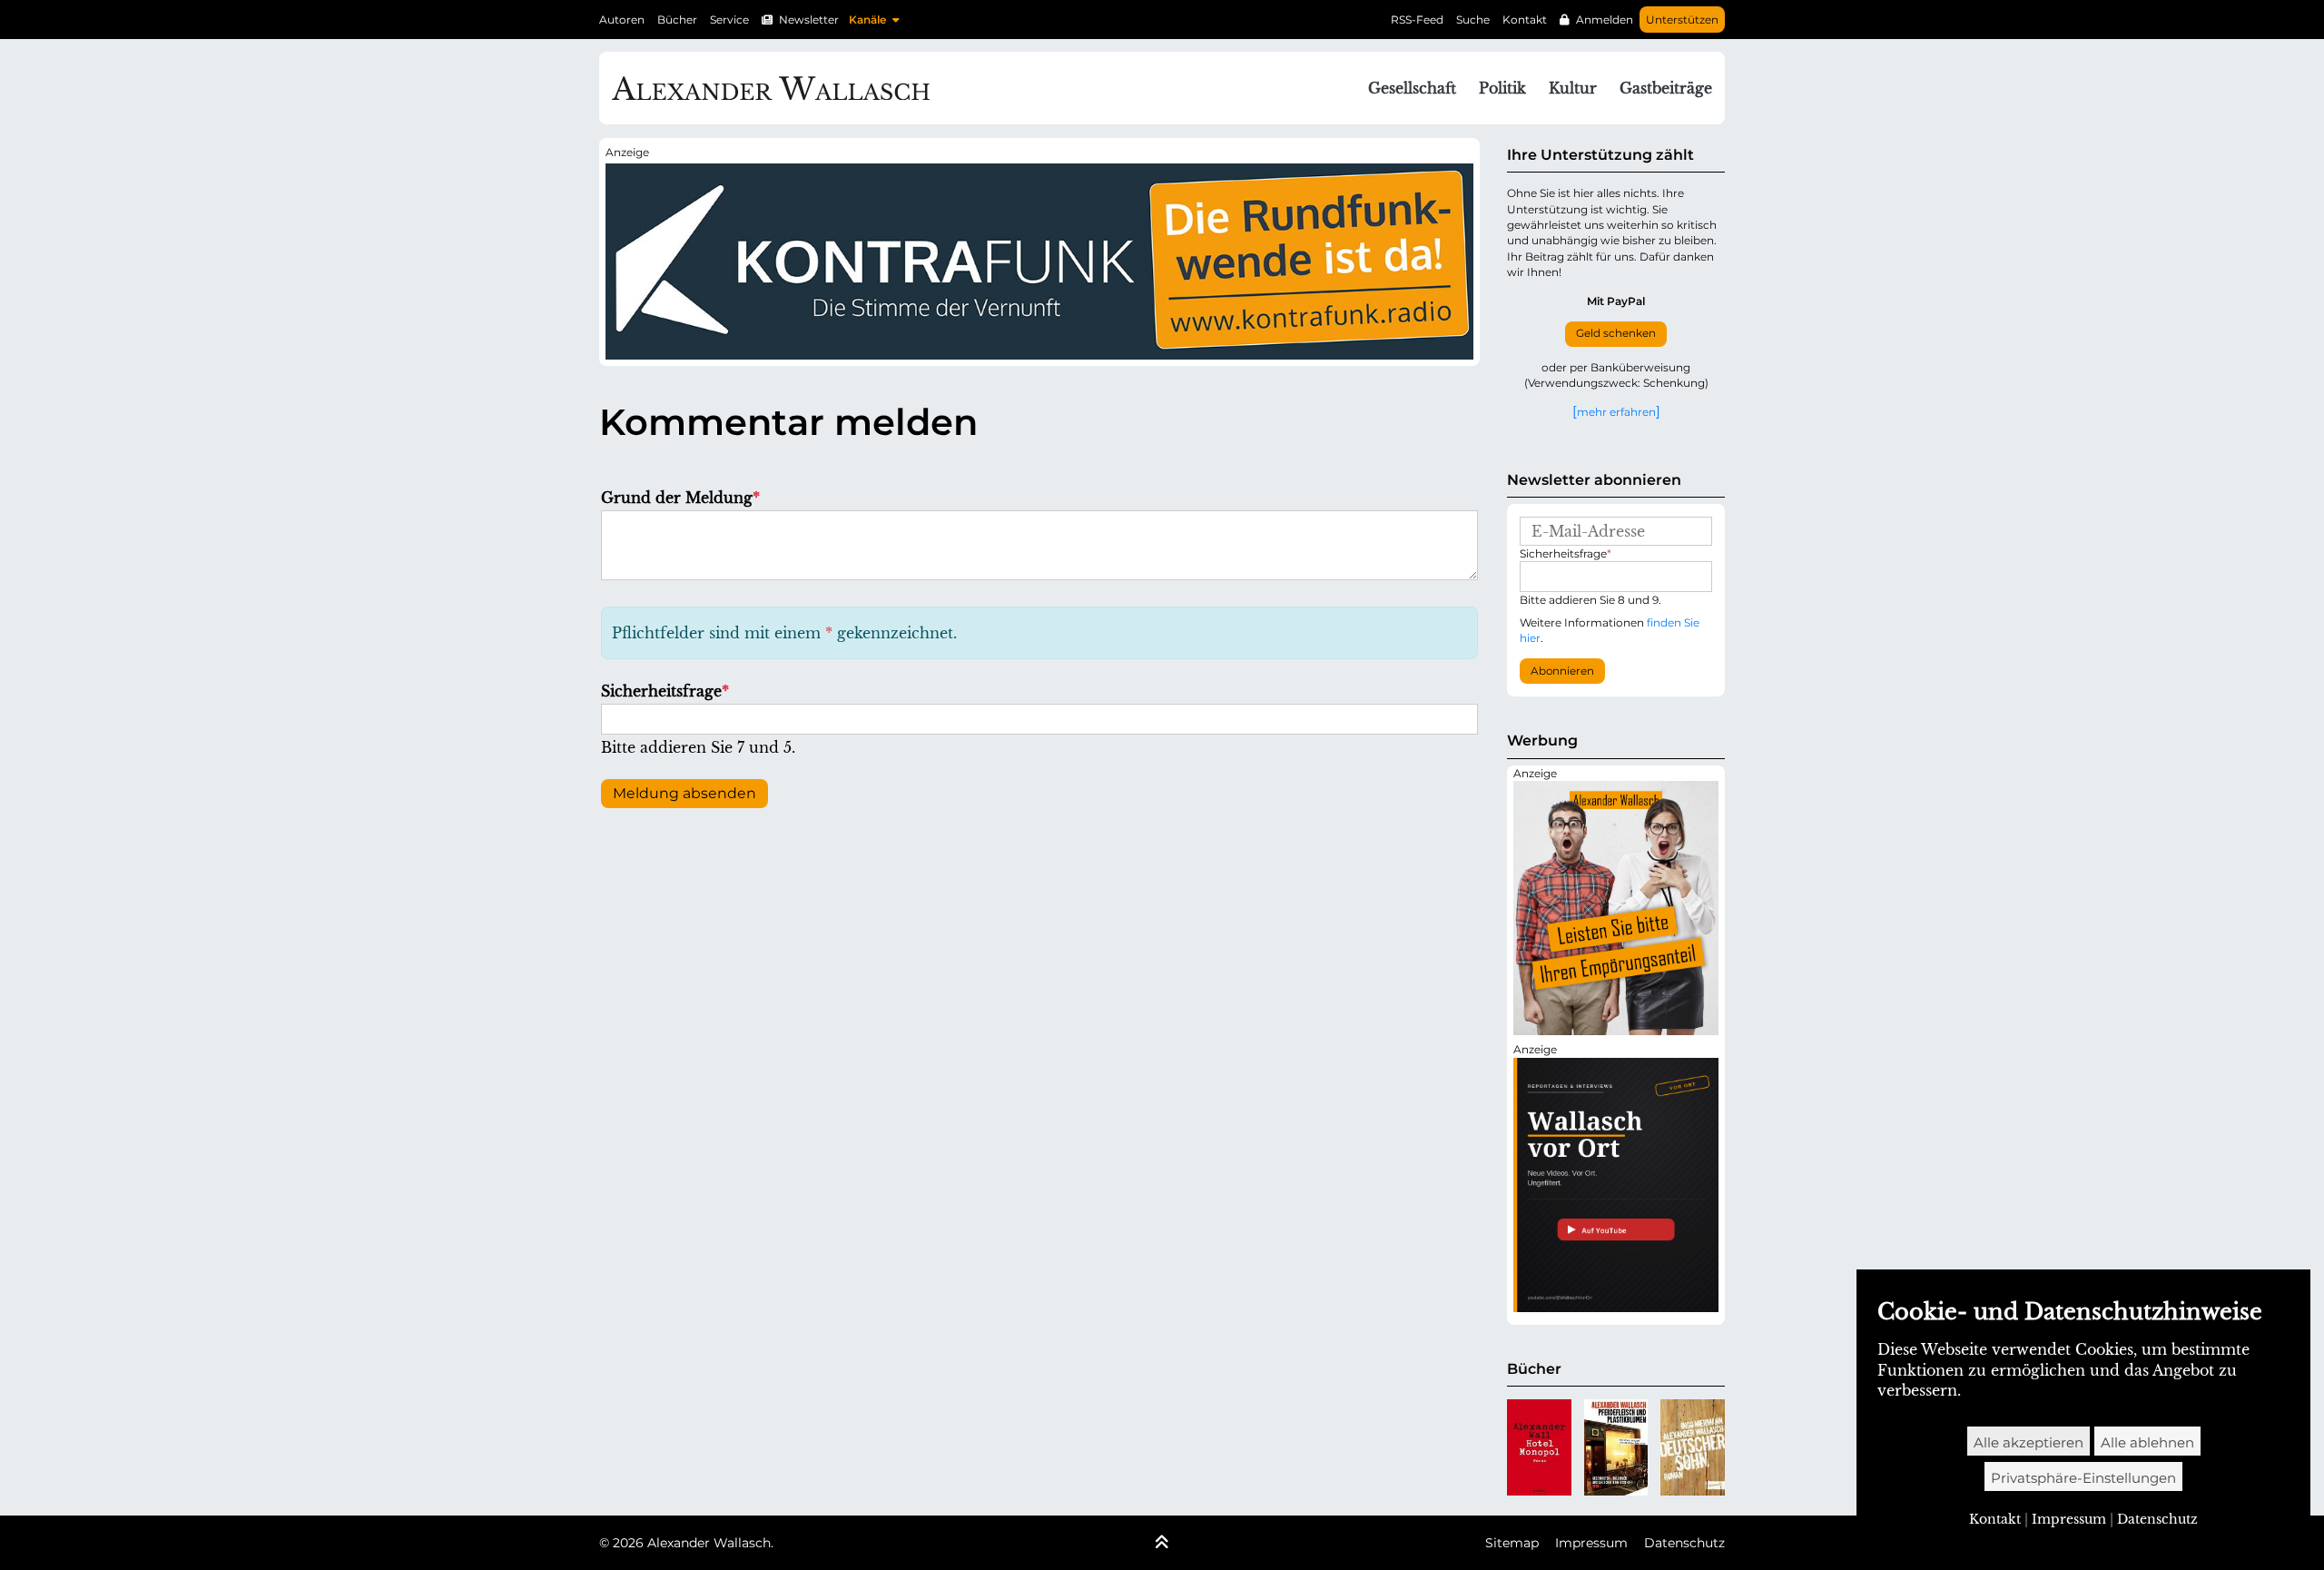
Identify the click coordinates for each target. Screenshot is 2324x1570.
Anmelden (1605, 20)
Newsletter (809, 20)
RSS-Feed (1417, 20)
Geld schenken (1616, 333)
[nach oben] (1162, 1544)
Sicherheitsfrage (665, 691)
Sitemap (1512, 1543)
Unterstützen (1682, 20)
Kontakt (1525, 20)
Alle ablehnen (2147, 1442)
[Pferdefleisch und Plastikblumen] (1616, 1447)
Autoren (622, 20)
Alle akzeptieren (2029, 1442)
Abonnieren (1562, 671)
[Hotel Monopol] (1539, 1447)
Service (729, 20)
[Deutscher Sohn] (1693, 1447)
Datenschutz (1684, 1543)
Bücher (677, 20)
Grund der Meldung (680, 498)
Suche (1473, 20)
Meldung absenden (684, 793)
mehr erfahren (1616, 411)
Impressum (1591, 1543)
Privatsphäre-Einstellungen (2083, 1478)
